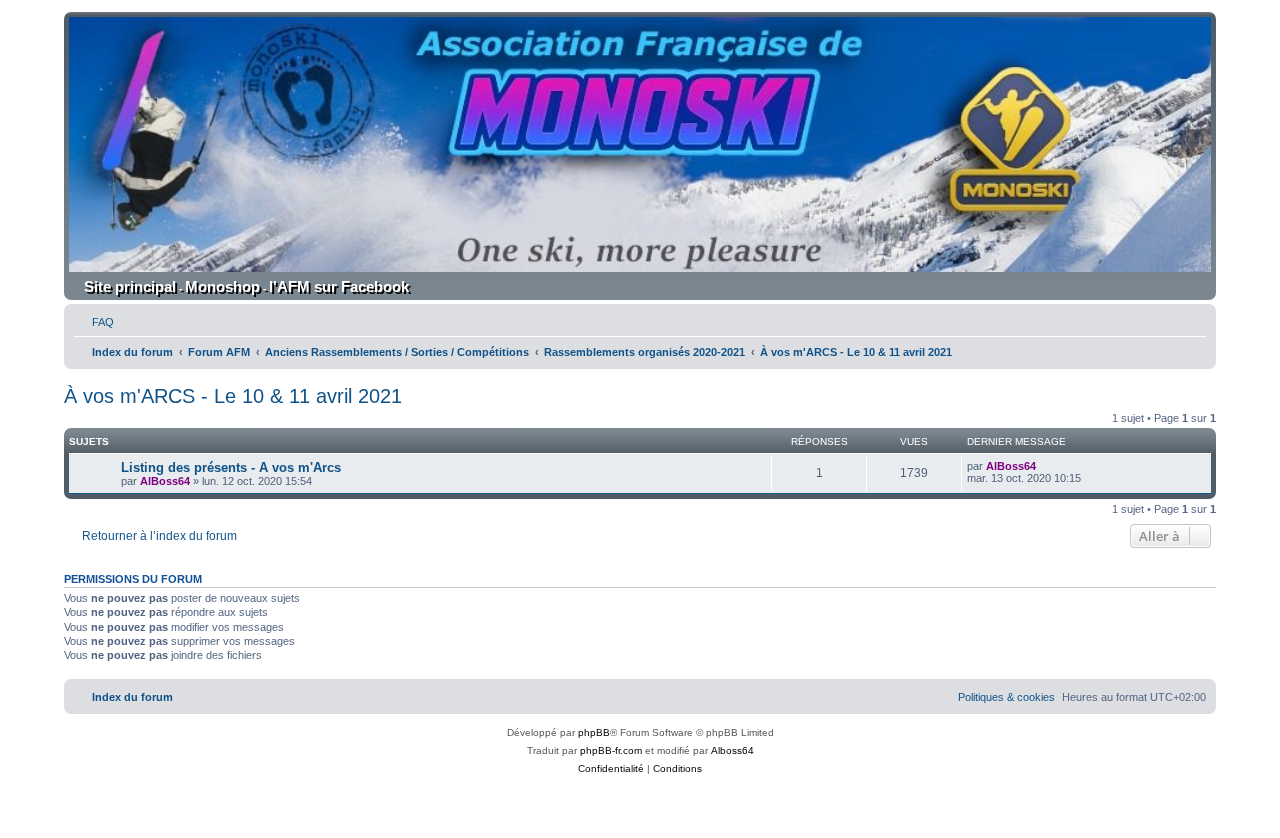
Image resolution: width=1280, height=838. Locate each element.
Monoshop (222, 286)
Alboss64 (732, 750)
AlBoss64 (165, 481)
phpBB (594, 732)
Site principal (130, 286)
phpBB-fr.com (611, 750)
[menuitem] (94, 322)
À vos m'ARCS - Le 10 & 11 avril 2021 (233, 396)
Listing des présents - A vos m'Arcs (231, 467)
